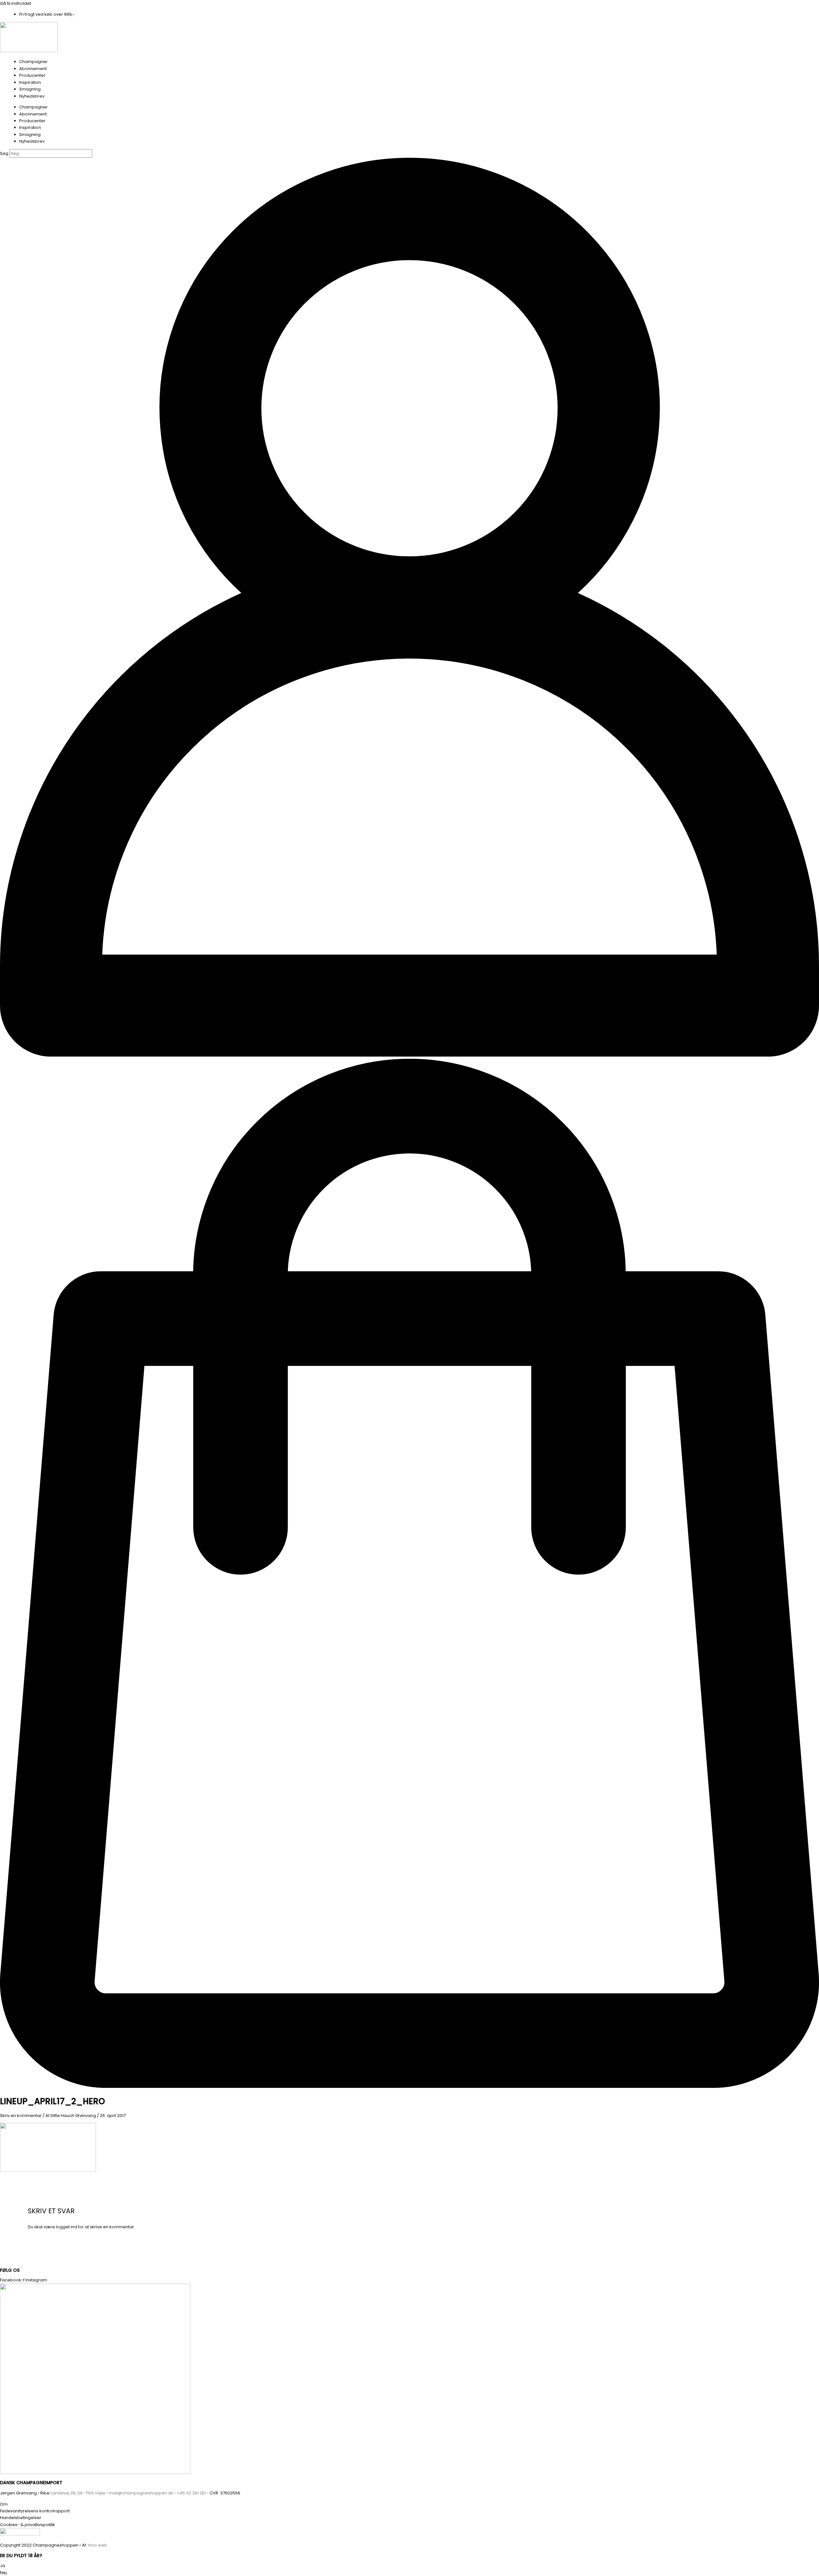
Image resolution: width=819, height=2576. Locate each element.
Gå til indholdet (16, 3)
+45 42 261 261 (191, 2493)
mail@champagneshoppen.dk (141, 2493)
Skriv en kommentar (21, 2116)
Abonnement (33, 69)
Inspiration (30, 82)
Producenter (32, 75)
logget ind (67, 2227)
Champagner (33, 62)
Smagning (30, 89)
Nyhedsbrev (32, 96)
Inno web (98, 2545)
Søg (4, 153)
